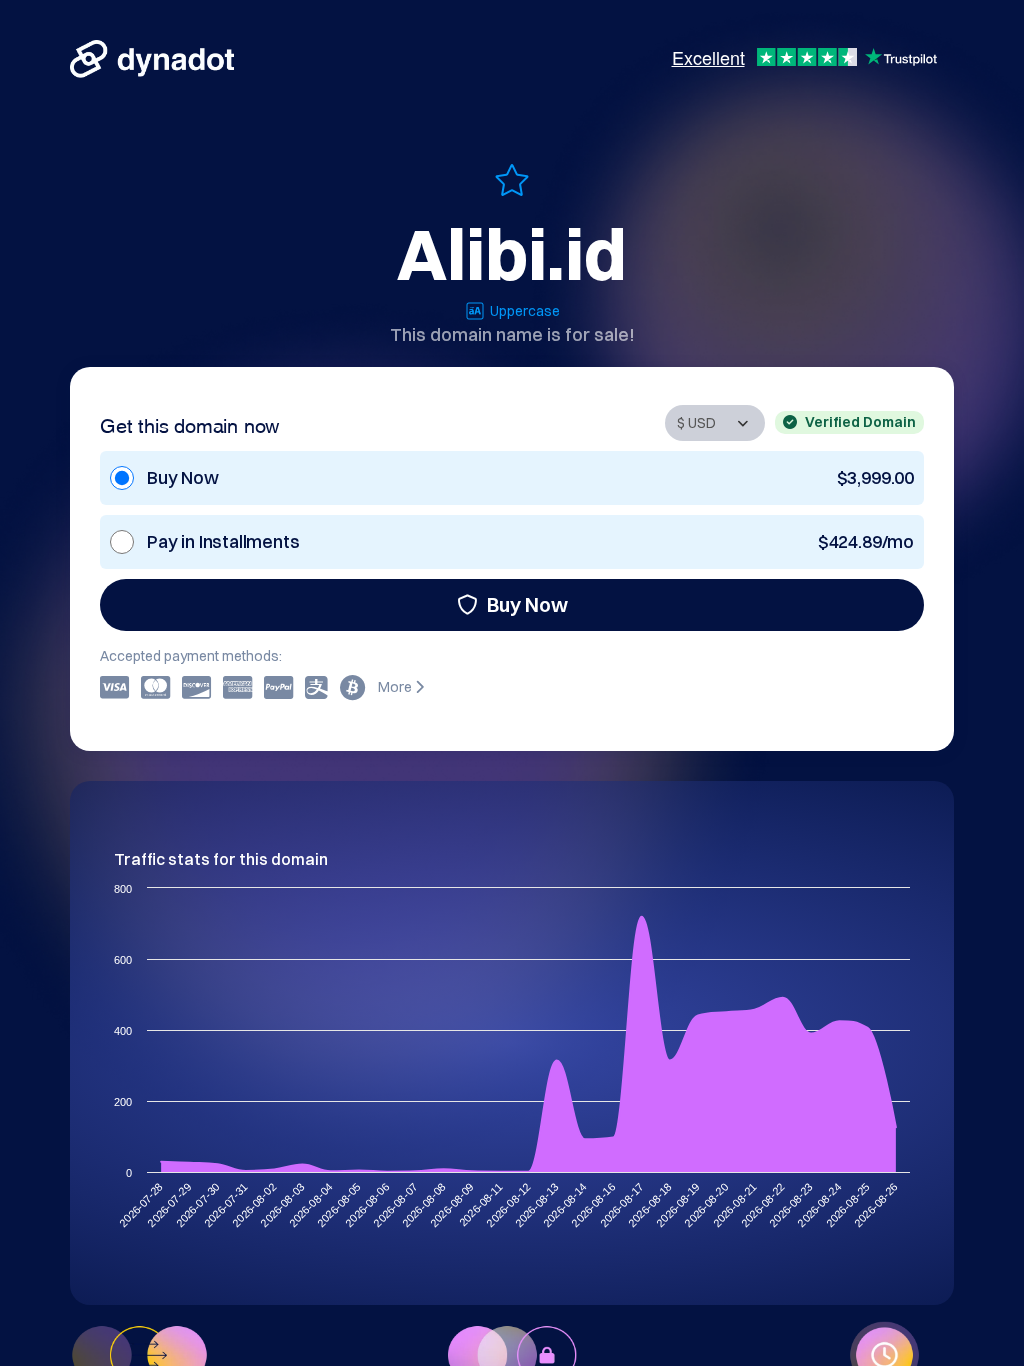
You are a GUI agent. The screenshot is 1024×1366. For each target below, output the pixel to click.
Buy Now (527, 604)
